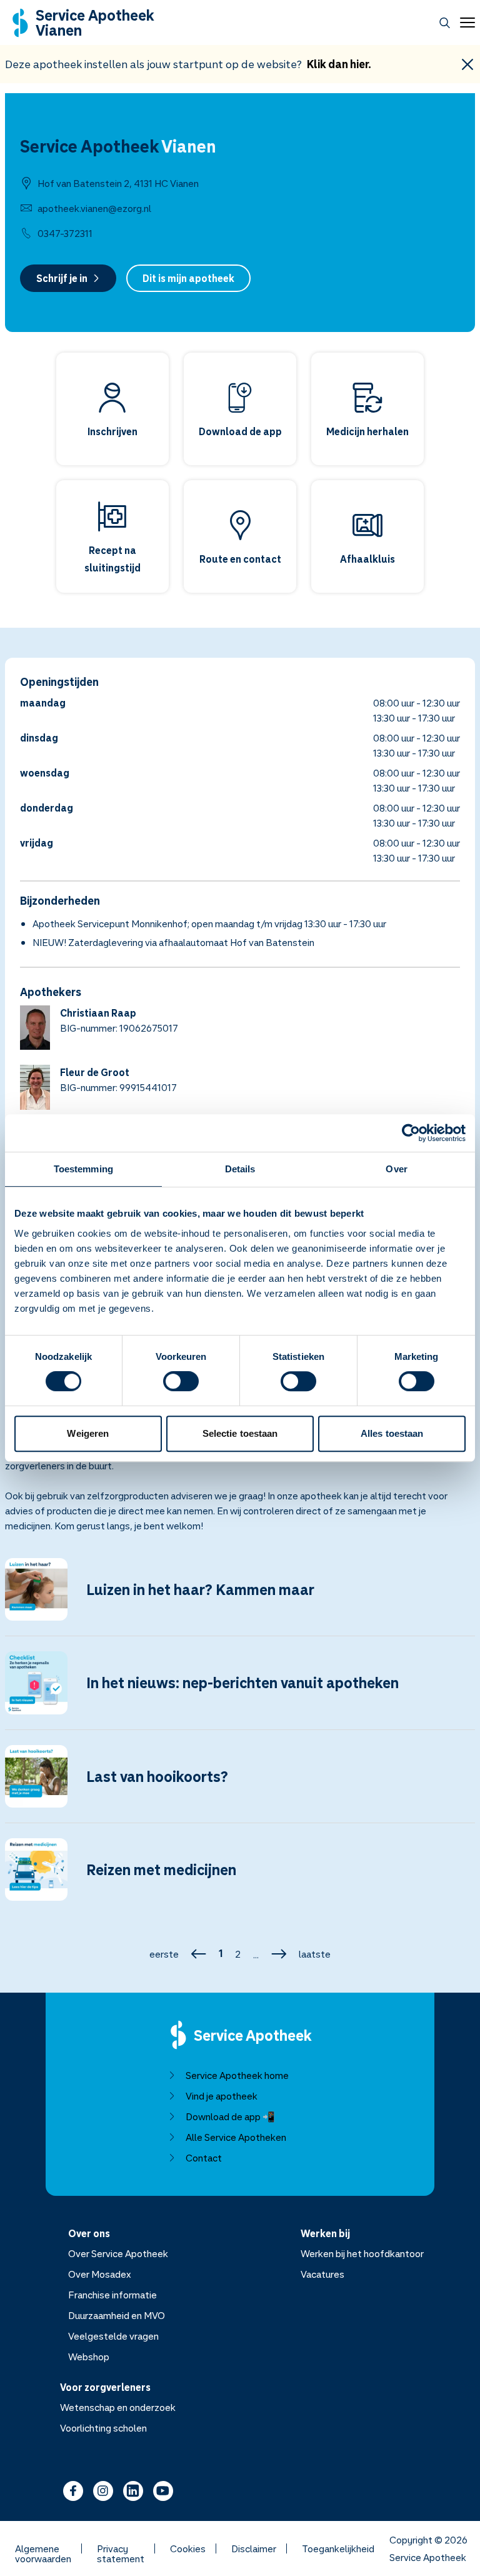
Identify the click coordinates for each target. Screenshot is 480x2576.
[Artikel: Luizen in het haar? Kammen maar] (240, 1597)
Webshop (89, 2357)
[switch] (181, 1381)
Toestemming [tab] (83, 1169)
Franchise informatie (112, 2295)
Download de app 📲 (230, 2116)
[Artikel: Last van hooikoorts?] (240, 1784)
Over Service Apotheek (118, 2253)
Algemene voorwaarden (43, 2548)
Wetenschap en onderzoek (118, 2407)
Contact (204, 2158)
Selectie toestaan (240, 1433)
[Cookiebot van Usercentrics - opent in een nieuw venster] (411, 1133)
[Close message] (467, 64)
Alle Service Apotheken (236, 2137)
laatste (315, 1954)
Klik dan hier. (339, 64)
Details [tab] (240, 1169)
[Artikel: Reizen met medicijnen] (240, 1877)
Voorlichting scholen (103, 2428)
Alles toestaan (392, 1433)
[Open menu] (465, 23)
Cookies (188, 2548)
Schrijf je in (62, 278)
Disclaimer (254, 2548)
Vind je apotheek (222, 2096)
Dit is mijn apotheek (188, 278)
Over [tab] (396, 1169)
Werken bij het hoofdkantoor (362, 2253)
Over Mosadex (100, 2274)
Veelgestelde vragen (113, 2336)
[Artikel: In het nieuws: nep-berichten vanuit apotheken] (240, 1690)
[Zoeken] (445, 23)
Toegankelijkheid (338, 2548)
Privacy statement (121, 2548)
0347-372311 (65, 233)
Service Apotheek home (237, 2075)
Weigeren (88, 1433)
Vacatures (322, 2274)
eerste (164, 1954)
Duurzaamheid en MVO (117, 2315)
